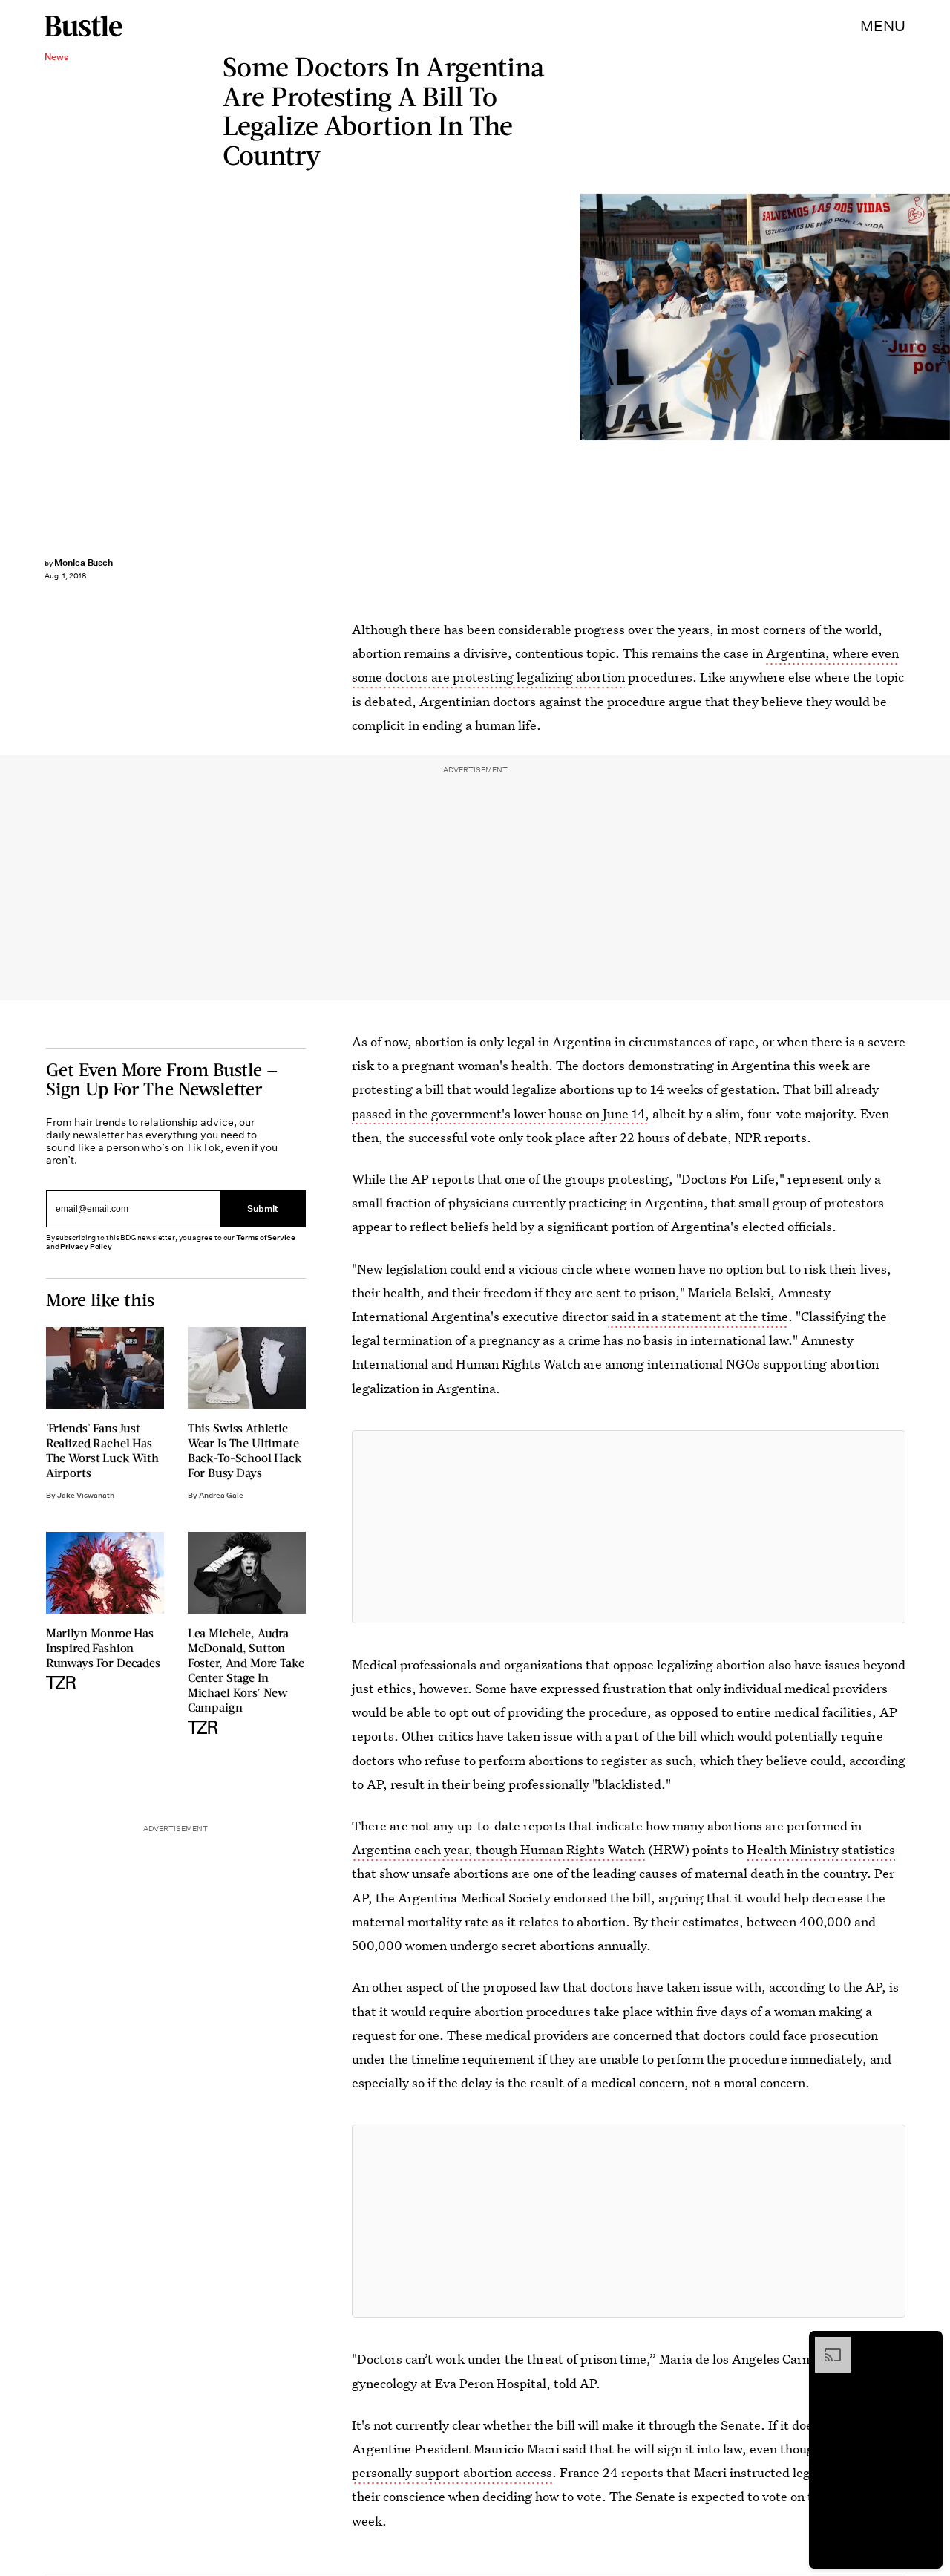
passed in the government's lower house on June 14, (501, 1113)
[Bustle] (83, 26)
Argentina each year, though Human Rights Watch (498, 1849)
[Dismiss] (926, 2344)
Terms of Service (265, 1238)
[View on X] (629, 1527)
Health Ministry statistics (821, 1849)
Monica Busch (83, 563)
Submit (263, 1209)
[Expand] (825, 2344)
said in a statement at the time (698, 1316)
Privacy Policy (86, 1246)
